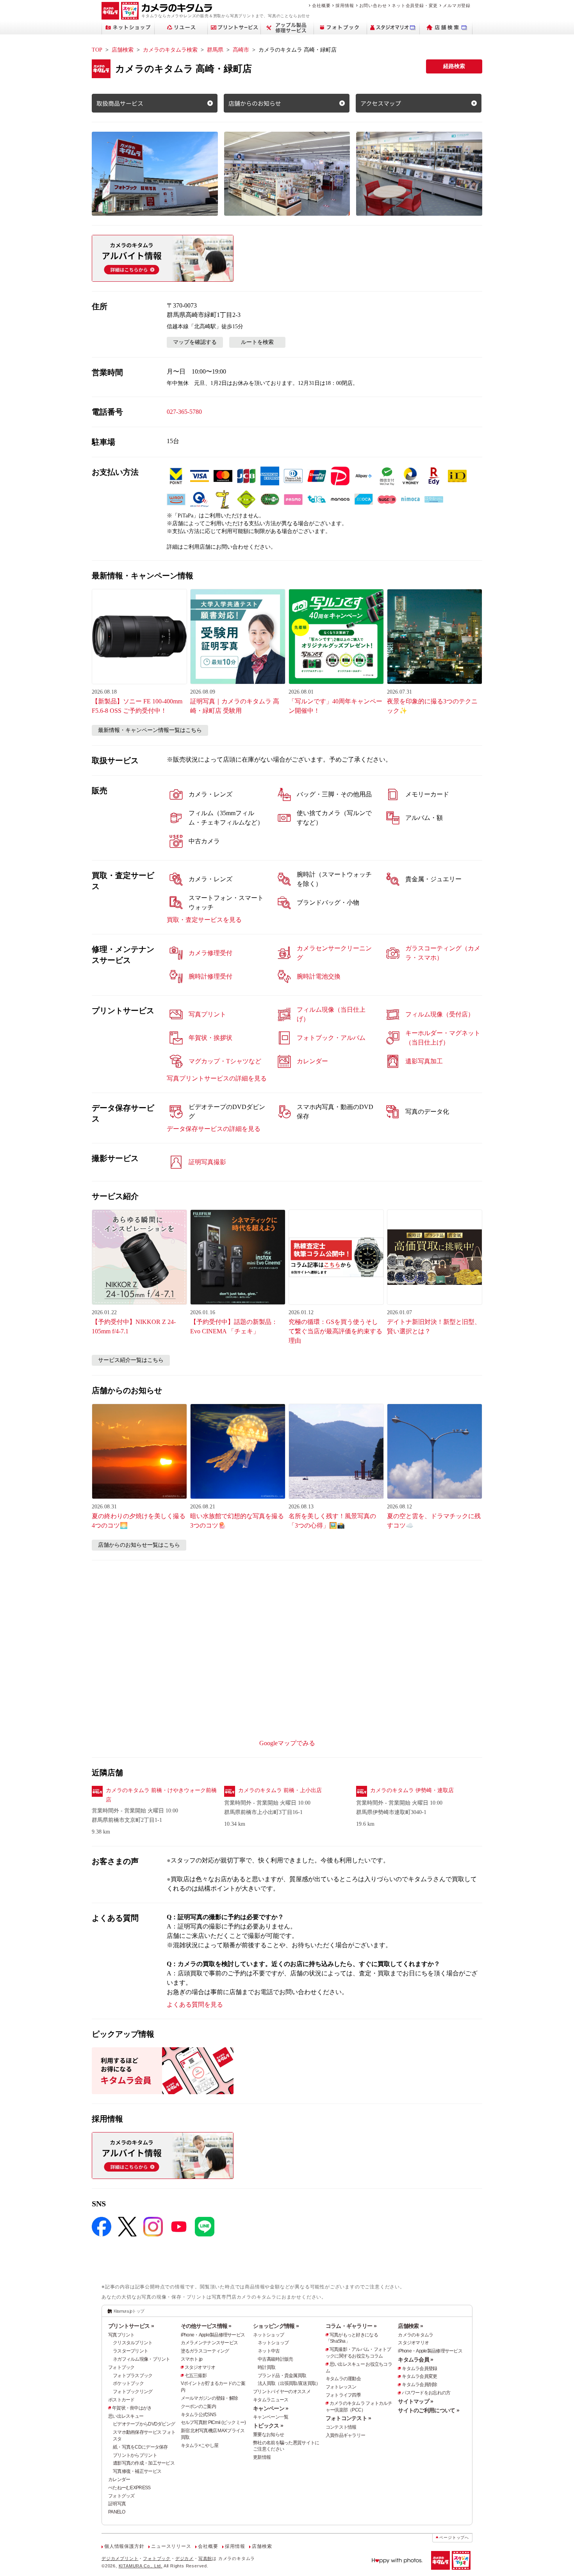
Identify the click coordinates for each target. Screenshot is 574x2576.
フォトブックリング (133, 2392)
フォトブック (121, 2367)
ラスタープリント (130, 2351)
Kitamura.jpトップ (129, 2311)
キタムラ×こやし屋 (200, 2445)
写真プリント (121, 2335)
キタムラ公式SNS (199, 2415)
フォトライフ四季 (343, 2395)
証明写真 (117, 2504)
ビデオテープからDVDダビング (144, 2424)
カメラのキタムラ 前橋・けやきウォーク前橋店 (161, 1795)
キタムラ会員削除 (419, 2385)
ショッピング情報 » (276, 2326)
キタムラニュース (271, 2400)
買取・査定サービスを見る (204, 920)
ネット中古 (269, 2351)
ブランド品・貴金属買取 (282, 2376)
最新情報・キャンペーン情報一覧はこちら (150, 730)
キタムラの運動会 (343, 2379)
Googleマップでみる (287, 1743)
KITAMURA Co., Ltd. (141, 2566)
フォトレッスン (341, 2387)
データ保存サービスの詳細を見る (214, 1129)
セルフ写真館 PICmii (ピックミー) (213, 2422)
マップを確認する (195, 342)
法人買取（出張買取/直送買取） (289, 2383)
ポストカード (121, 2400)
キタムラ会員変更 (419, 2376)
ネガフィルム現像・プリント (142, 2359)
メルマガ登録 (457, 5)
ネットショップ (268, 2335)
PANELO (117, 2512)
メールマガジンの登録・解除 (209, 2398)
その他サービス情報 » (206, 2326)
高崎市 (241, 50)
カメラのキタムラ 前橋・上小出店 (280, 1790)
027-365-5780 (184, 412)
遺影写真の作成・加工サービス (144, 2463)
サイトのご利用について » (429, 2410)
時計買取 (266, 2367)
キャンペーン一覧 (271, 2417)
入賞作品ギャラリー (346, 2435)
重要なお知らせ (268, 2435)
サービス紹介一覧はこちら (131, 1360)
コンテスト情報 (341, 2427)
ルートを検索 (257, 342)
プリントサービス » (131, 2326)
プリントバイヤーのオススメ (282, 2392)
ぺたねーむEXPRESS (129, 2488)
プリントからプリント (135, 2455)
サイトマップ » (415, 2401)
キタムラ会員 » (415, 2360)
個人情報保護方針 (124, 2546)
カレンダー (119, 2479)
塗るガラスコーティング (205, 2351)
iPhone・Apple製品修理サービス (213, 2335)
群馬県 (215, 50)
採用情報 (345, 5)
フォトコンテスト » (348, 2418)
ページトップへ (454, 2538)
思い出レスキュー (126, 2416)
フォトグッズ (121, 2496)
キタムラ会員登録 (419, 2368)
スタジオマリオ (200, 2367)
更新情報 (262, 2457)
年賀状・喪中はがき (132, 2408)
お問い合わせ (373, 5)
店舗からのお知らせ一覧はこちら (139, 1545)
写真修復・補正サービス (137, 2471)
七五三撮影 (196, 2376)
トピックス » (268, 2426)
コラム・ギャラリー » (351, 2326)
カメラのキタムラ (415, 2335)
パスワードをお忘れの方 (426, 2393)
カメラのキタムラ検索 (170, 50)
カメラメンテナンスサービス (209, 2343)
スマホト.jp (192, 2359)
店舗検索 (123, 50)
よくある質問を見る (195, 2004)
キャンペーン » (271, 2408)
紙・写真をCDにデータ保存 (140, 2447)
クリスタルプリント (133, 2343)
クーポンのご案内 (198, 2406)
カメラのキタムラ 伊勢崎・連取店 (412, 1790)
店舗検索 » (410, 2326)
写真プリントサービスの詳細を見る (217, 1078)
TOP (97, 50)
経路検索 (454, 66)
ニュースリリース (171, 2546)
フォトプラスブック (133, 2376)
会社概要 (321, 5)
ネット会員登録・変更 (415, 5)
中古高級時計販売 (275, 2359)
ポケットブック (128, 2383)
